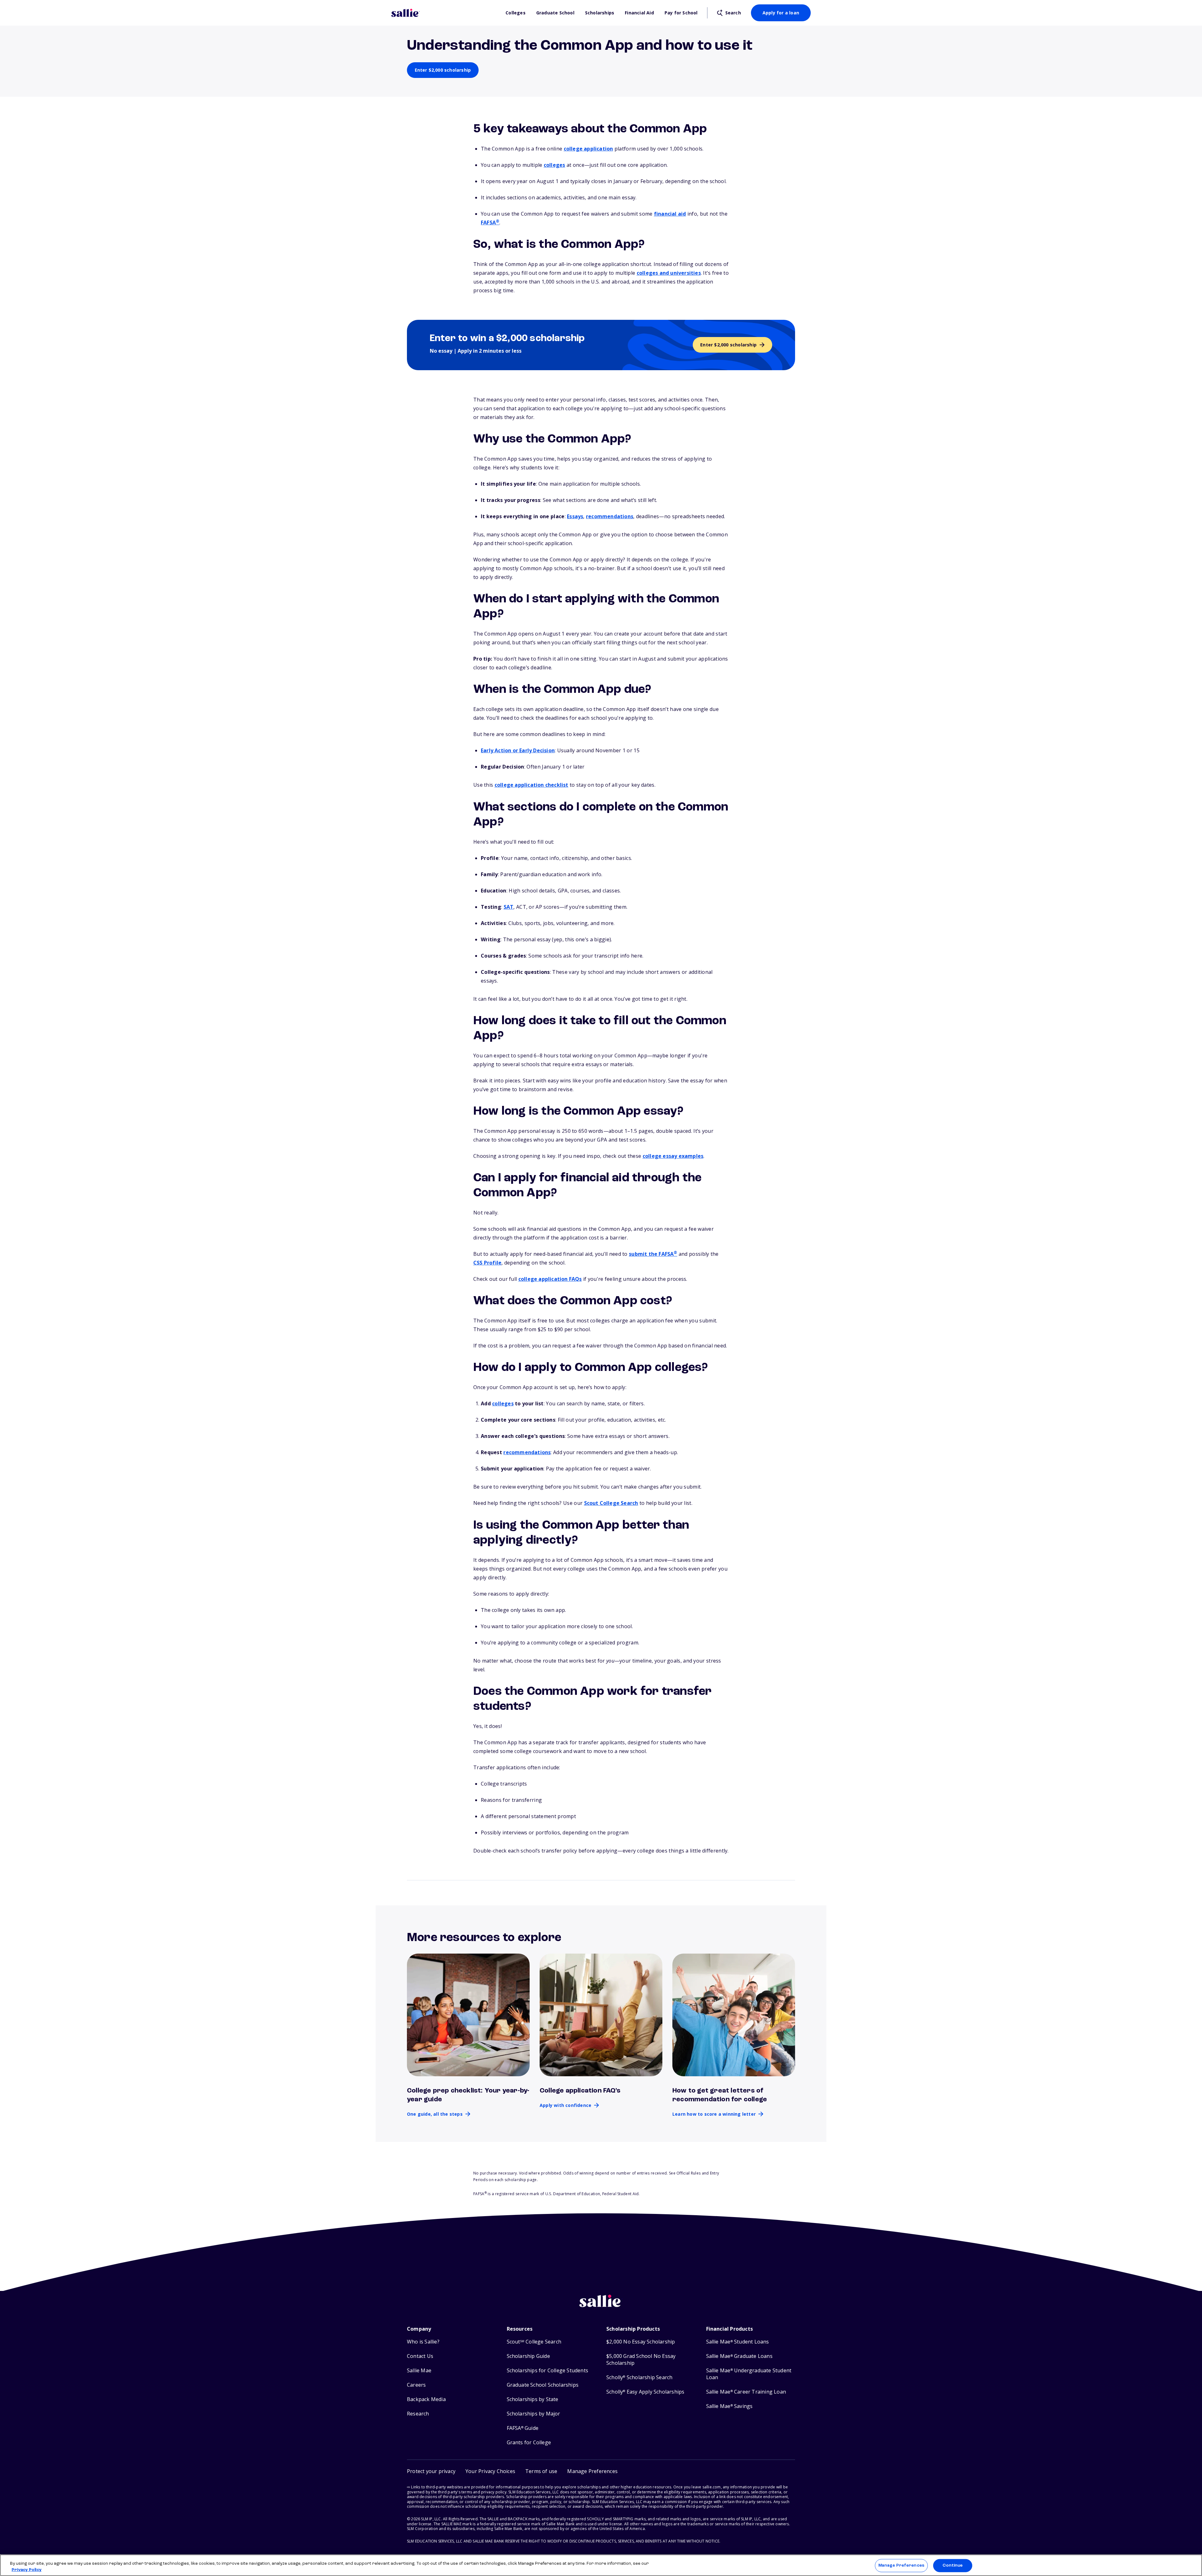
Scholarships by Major (534, 2414)
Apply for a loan (781, 13)
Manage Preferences (901, 2566)
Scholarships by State (533, 2399)
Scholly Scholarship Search (639, 2377)
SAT (509, 907)
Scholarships (600, 13)
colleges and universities (669, 273)
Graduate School (555, 13)
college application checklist (532, 785)
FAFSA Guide (523, 2428)
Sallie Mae (419, 2371)
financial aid (670, 214)
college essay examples (673, 1156)
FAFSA (490, 222)
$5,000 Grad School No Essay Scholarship (641, 2360)
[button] (592, 2471)
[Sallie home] (445, 13)
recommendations (610, 516)
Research (418, 2414)
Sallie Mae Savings (729, 2406)
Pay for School (681, 13)
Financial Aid (639, 13)
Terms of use (541, 2471)
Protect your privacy (431, 2471)
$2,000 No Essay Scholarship (641, 2342)
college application (588, 149)
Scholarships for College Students (548, 2371)
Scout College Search (611, 1503)
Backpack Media (426, 2399)
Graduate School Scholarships (543, 2385)
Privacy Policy (27, 2570)
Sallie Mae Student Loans (738, 2342)
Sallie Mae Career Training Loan (746, 2392)
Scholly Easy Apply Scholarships (645, 2392)
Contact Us (420, 2356)
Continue (953, 2566)
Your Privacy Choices (490, 2471)
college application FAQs (550, 1279)
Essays (575, 516)
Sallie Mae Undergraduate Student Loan (749, 2374)
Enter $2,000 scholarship (443, 70)
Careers (416, 2385)
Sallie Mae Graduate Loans (739, 2356)
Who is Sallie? (423, 2342)
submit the (653, 1254)
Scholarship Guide (528, 2356)
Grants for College (529, 2443)
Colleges (516, 13)
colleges (555, 165)
